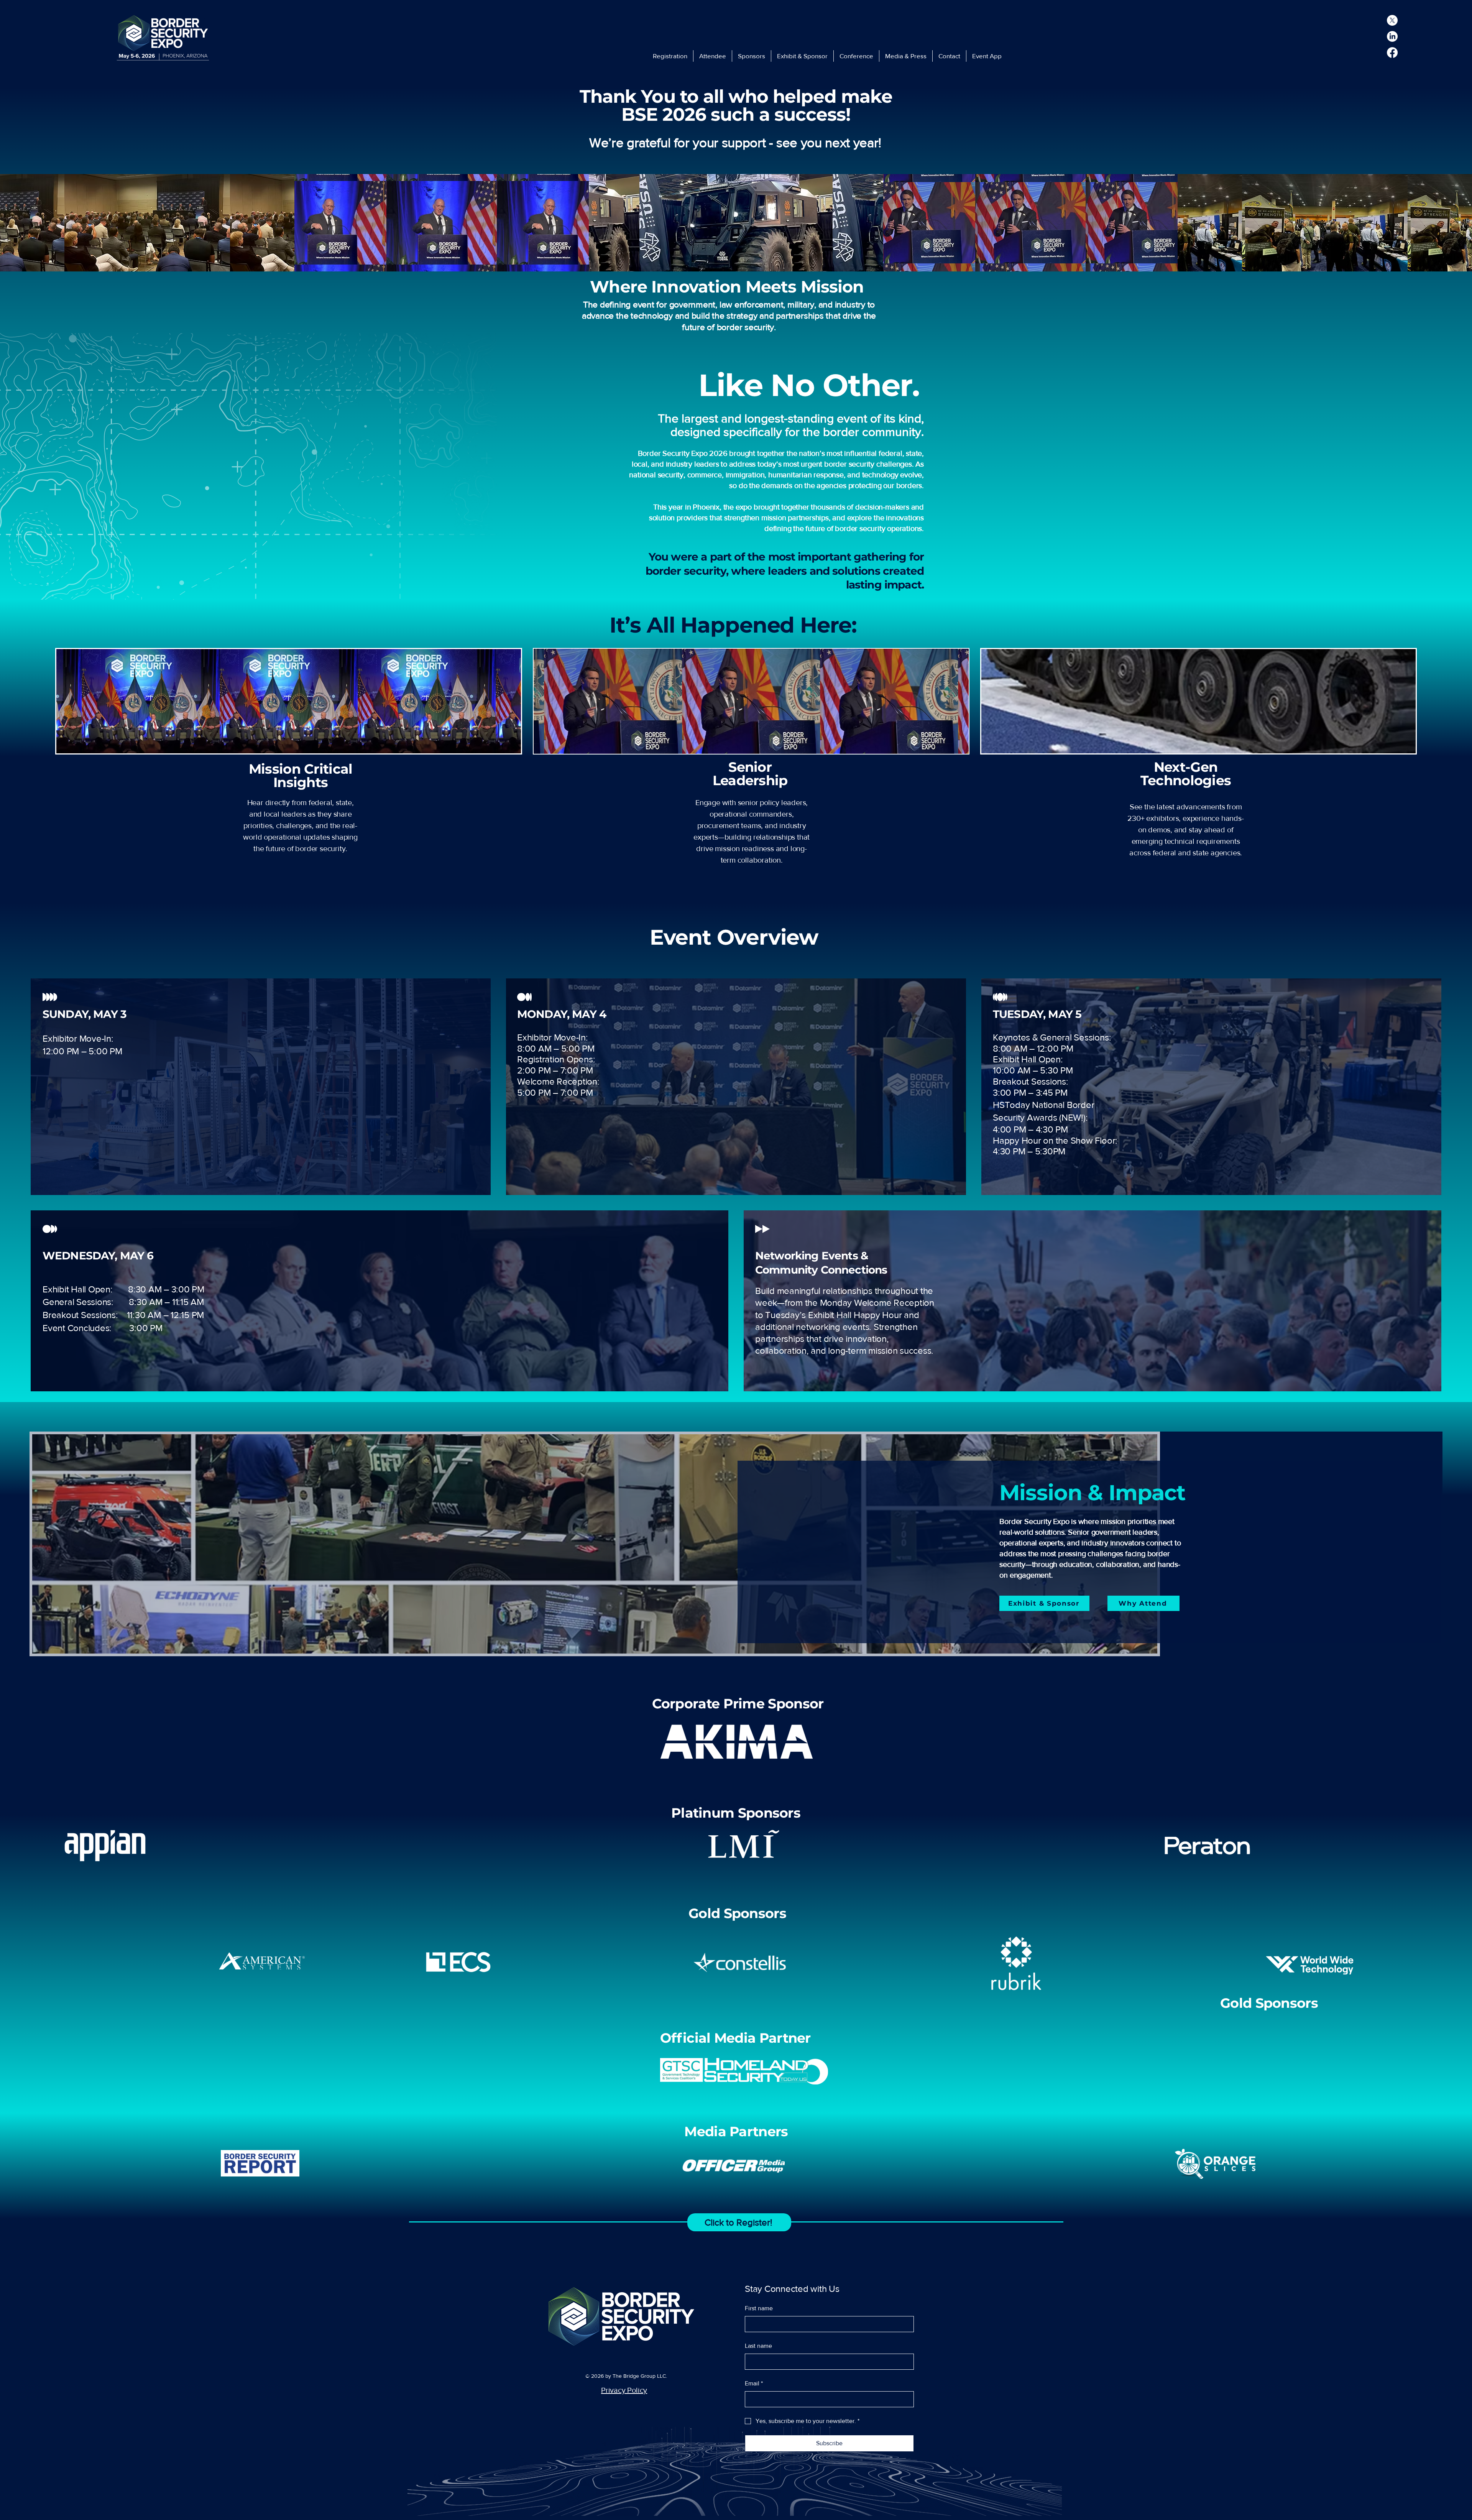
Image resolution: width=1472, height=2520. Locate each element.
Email (754, 2383)
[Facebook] (1392, 53)
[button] (713, 56)
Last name (758, 2346)
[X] (1392, 20)
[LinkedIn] (1392, 36)
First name (759, 2308)
